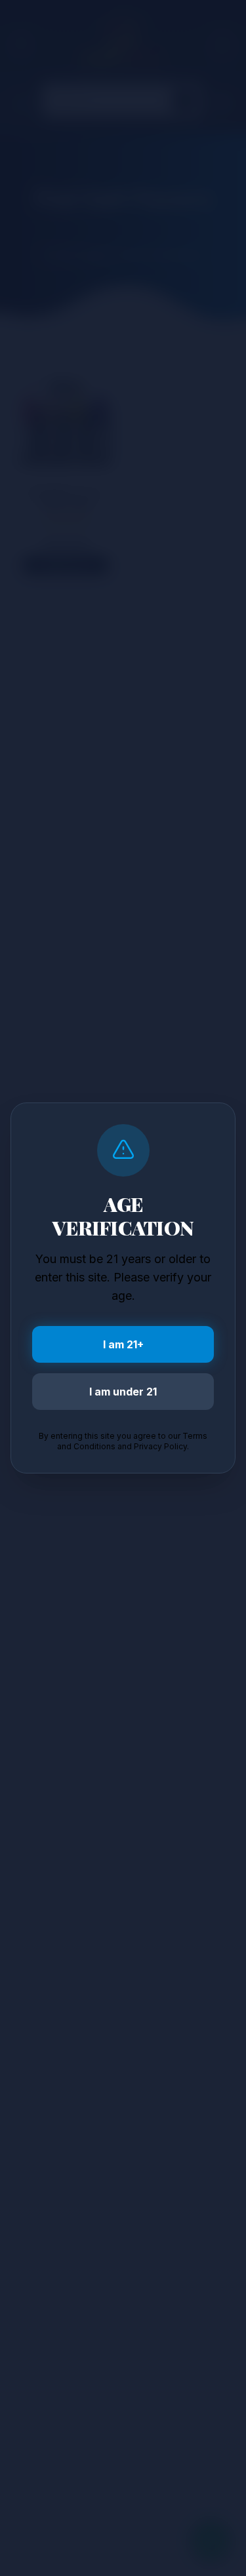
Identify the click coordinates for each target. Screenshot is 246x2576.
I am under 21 (123, 1392)
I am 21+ (123, 1344)
